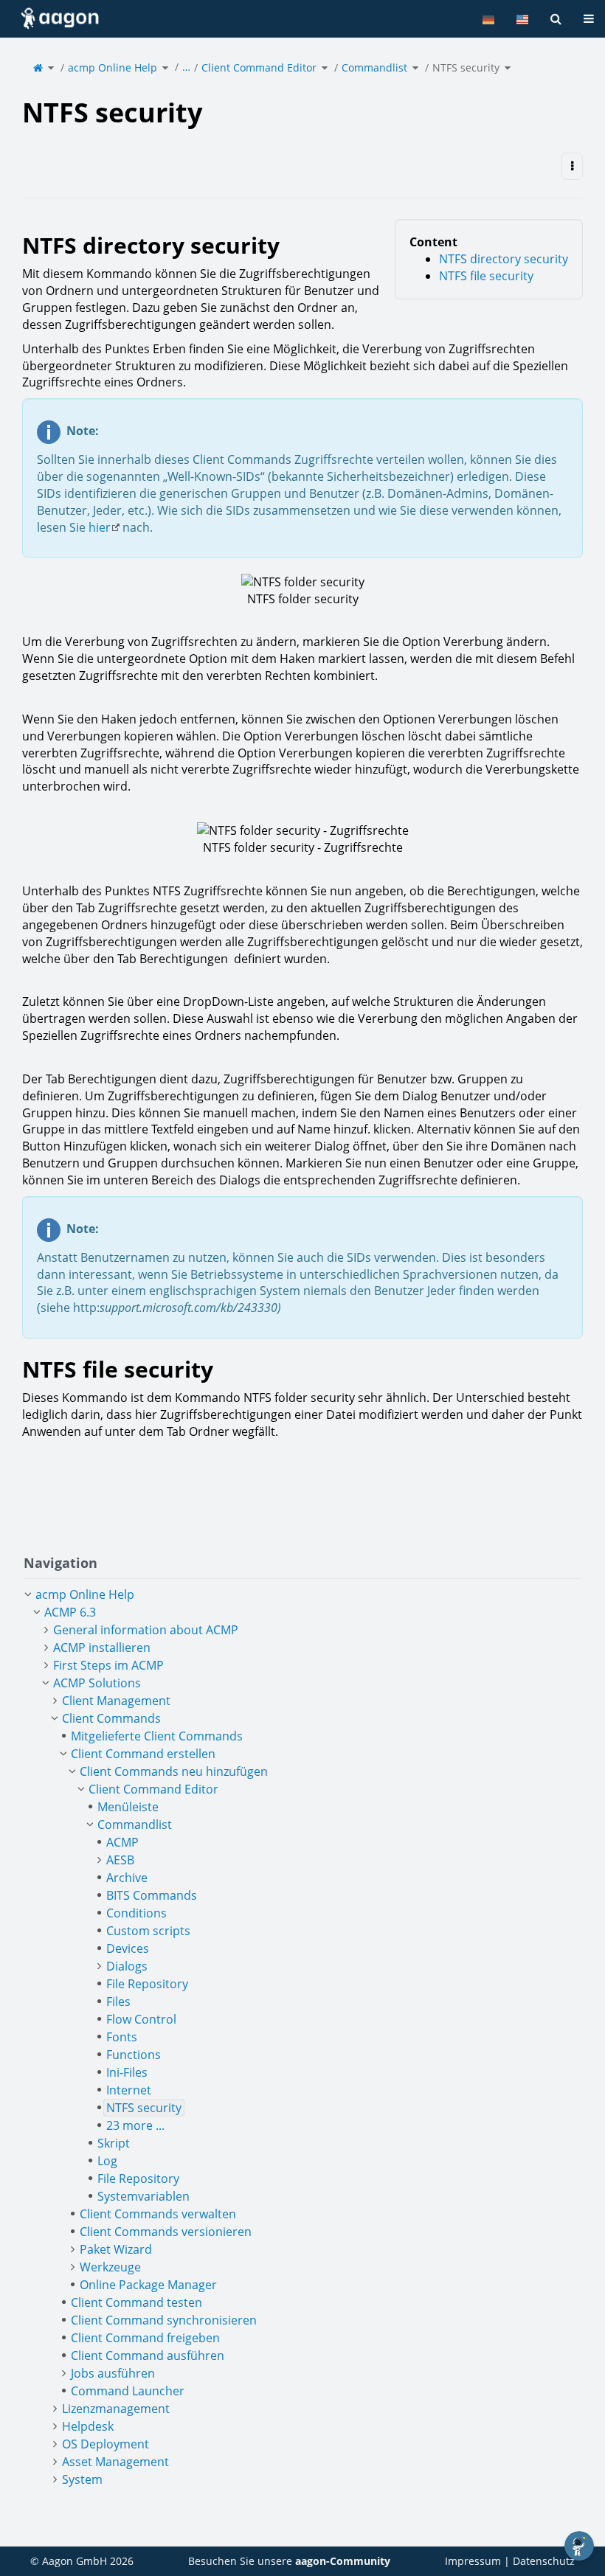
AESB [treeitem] (120, 1860)
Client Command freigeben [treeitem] (145, 2338)
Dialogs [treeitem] (127, 1966)
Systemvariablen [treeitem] (144, 2196)
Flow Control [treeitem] (141, 2019)
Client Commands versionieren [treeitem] (166, 2232)
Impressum (473, 2561)
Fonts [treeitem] (122, 2037)
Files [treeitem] (118, 2002)
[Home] (38, 67)
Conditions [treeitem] (136, 1913)
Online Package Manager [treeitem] (148, 2285)
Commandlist (374, 67)
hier (100, 527)
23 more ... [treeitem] (135, 2125)
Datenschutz (544, 2561)
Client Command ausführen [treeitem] (148, 2355)
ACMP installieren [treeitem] (102, 1648)
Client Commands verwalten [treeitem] (158, 2214)
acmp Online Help (113, 67)
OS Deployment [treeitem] (106, 2444)
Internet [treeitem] (129, 2090)
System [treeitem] (82, 2479)
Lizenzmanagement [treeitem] (116, 2409)
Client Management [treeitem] (116, 1701)
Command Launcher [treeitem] (128, 2391)
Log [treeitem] (107, 2161)
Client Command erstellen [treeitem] (143, 1754)
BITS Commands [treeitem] (152, 1895)
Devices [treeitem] (128, 1948)
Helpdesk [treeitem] (88, 2426)
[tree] (302, 2037)
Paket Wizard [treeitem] (116, 2249)
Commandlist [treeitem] (135, 1825)
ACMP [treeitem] (122, 1842)
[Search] (556, 19)
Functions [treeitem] (134, 2055)
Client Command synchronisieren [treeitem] (164, 2320)
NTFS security (466, 67)
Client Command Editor (259, 67)
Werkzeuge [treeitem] (110, 2267)
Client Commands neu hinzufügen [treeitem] (174, 1771)
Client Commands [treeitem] (111, 1718)
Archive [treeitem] (127, 1878)
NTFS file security (486, 276)
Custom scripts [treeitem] (148, 1931)
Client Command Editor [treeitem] (153, 1789)
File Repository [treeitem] (147, 1984)
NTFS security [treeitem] (144, 2108)
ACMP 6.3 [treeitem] (70, 1612)
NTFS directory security (504, 259)
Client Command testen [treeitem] (136, 2302)
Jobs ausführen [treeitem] (113, 2373)
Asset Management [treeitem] (115, 2462)
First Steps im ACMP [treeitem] (108, 1665)
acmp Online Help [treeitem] (85, 1594)
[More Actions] (572, 166)
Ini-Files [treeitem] (127, 2072)
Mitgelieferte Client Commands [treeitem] (157, 1736)
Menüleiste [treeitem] (128, 1807)
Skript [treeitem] (114, 2143)
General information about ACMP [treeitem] (146, 1630)
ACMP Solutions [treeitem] (97, 1683)
